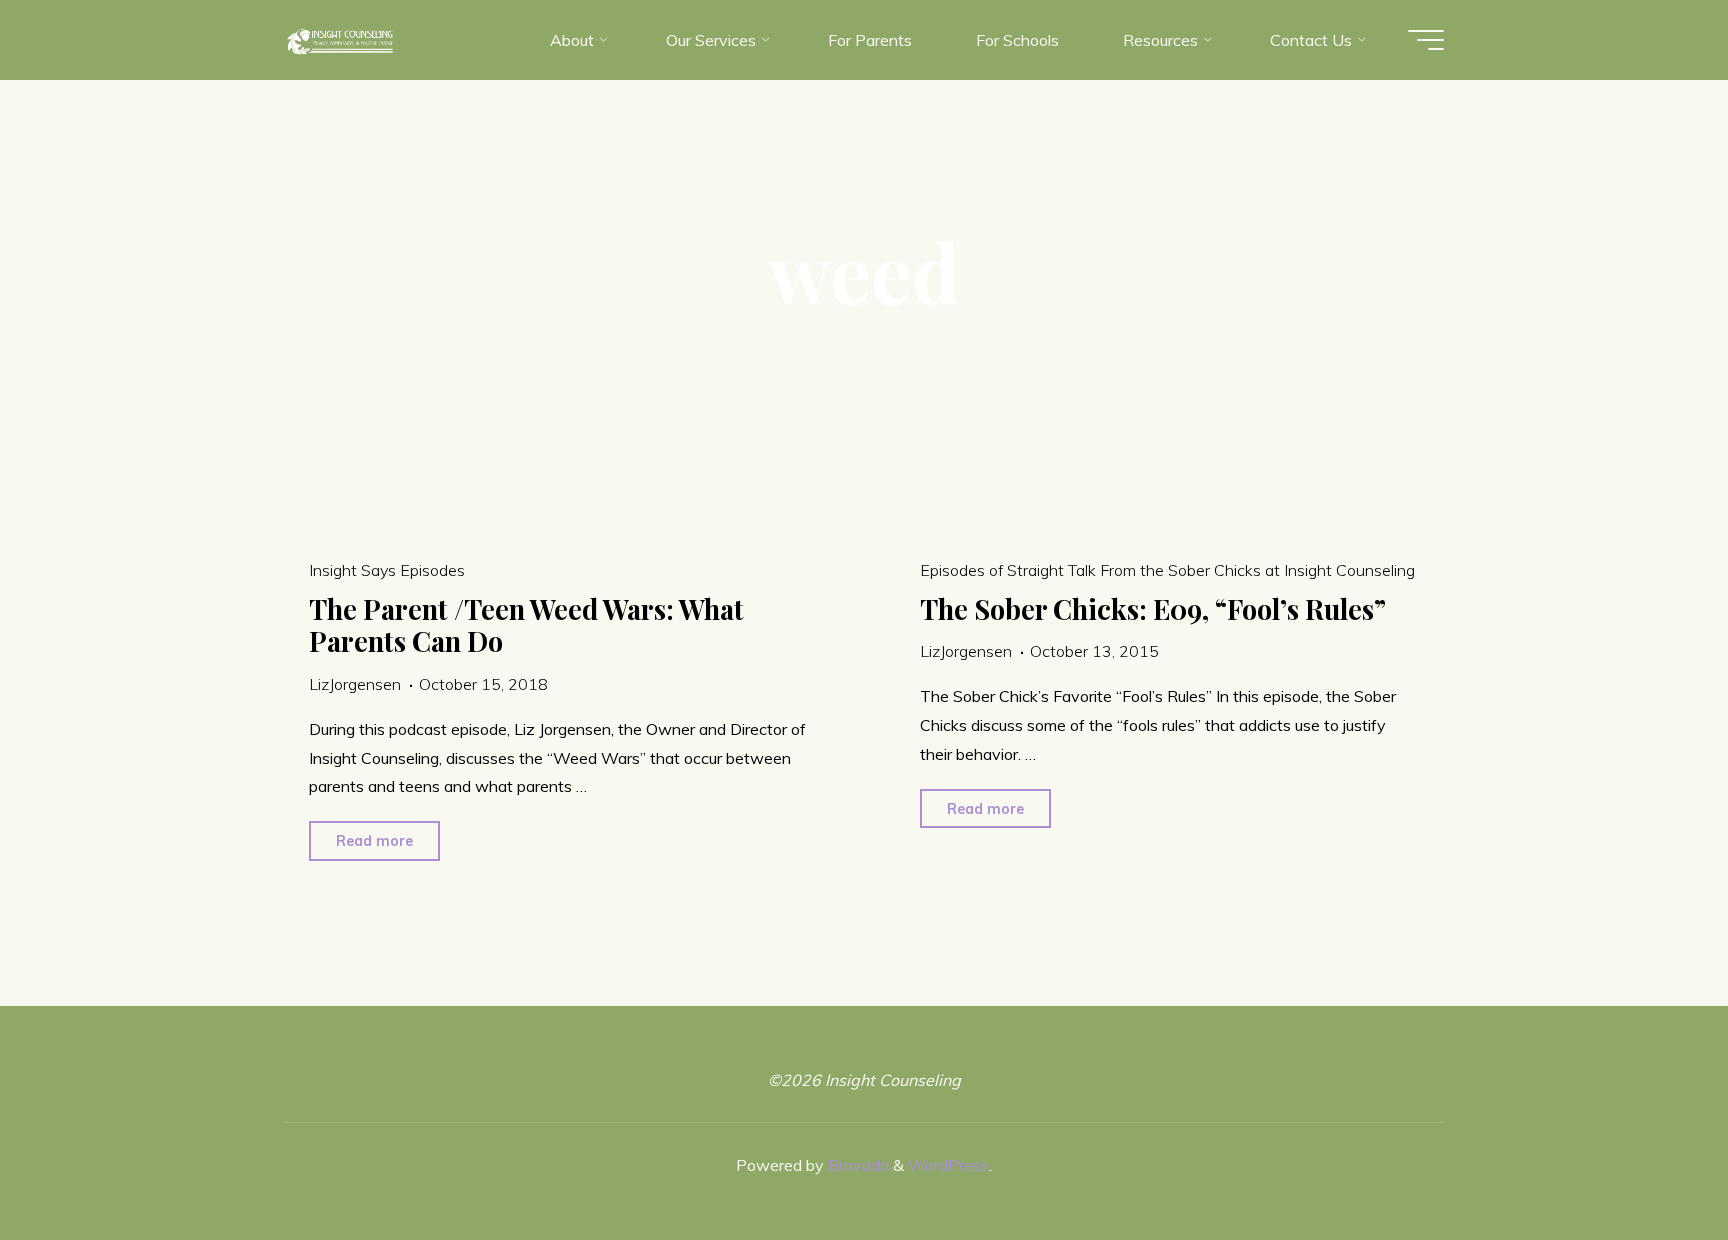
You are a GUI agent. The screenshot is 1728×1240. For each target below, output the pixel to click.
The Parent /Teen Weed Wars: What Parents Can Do (526, 625)
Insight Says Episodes (387, 570)
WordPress (948, 1165)
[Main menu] (1426, 40)
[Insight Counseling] (340, 40)
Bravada (856, 1165)
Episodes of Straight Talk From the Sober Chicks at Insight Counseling (1167, 570)
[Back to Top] (1650, 1162)
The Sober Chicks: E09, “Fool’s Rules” (1153, 609)
